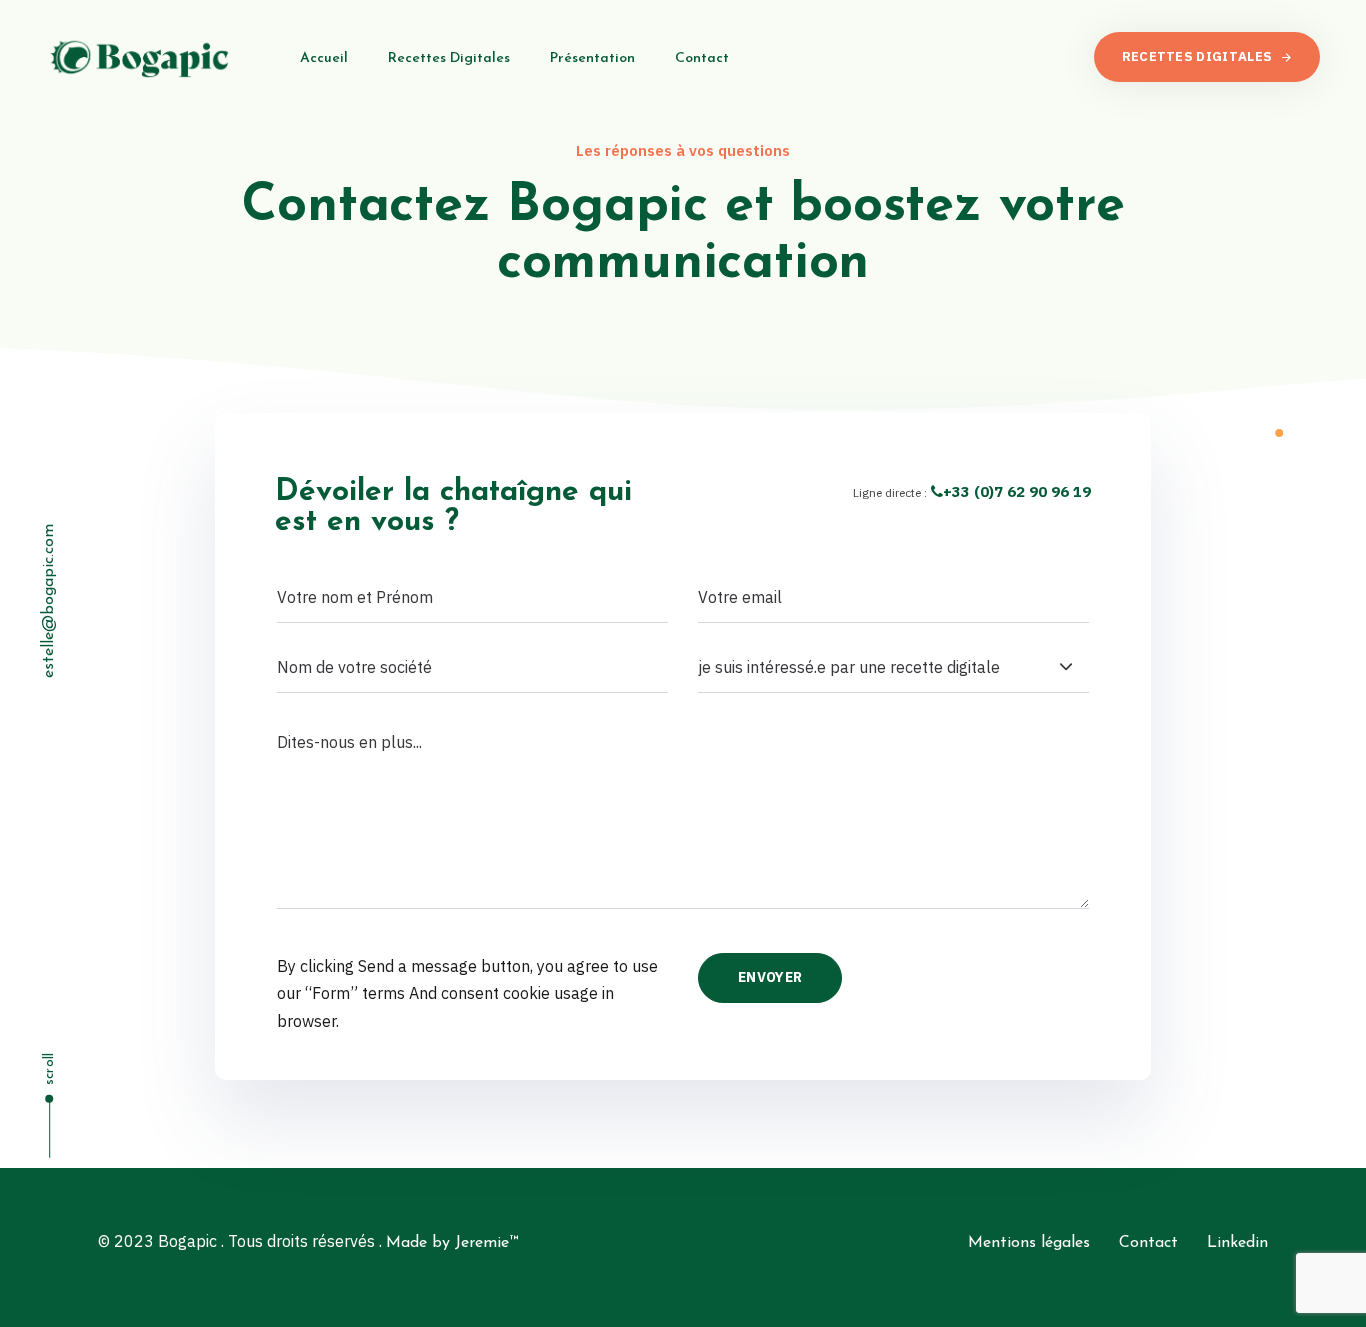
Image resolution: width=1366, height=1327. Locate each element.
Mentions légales (1029, 1243)
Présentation (592, 58)
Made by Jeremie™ (452, 1243)
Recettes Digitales (449, 58)
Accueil (324, 58)
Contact (702, 58)
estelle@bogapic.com (49, 601)
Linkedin (1237, 1243)
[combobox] (893, 668)
